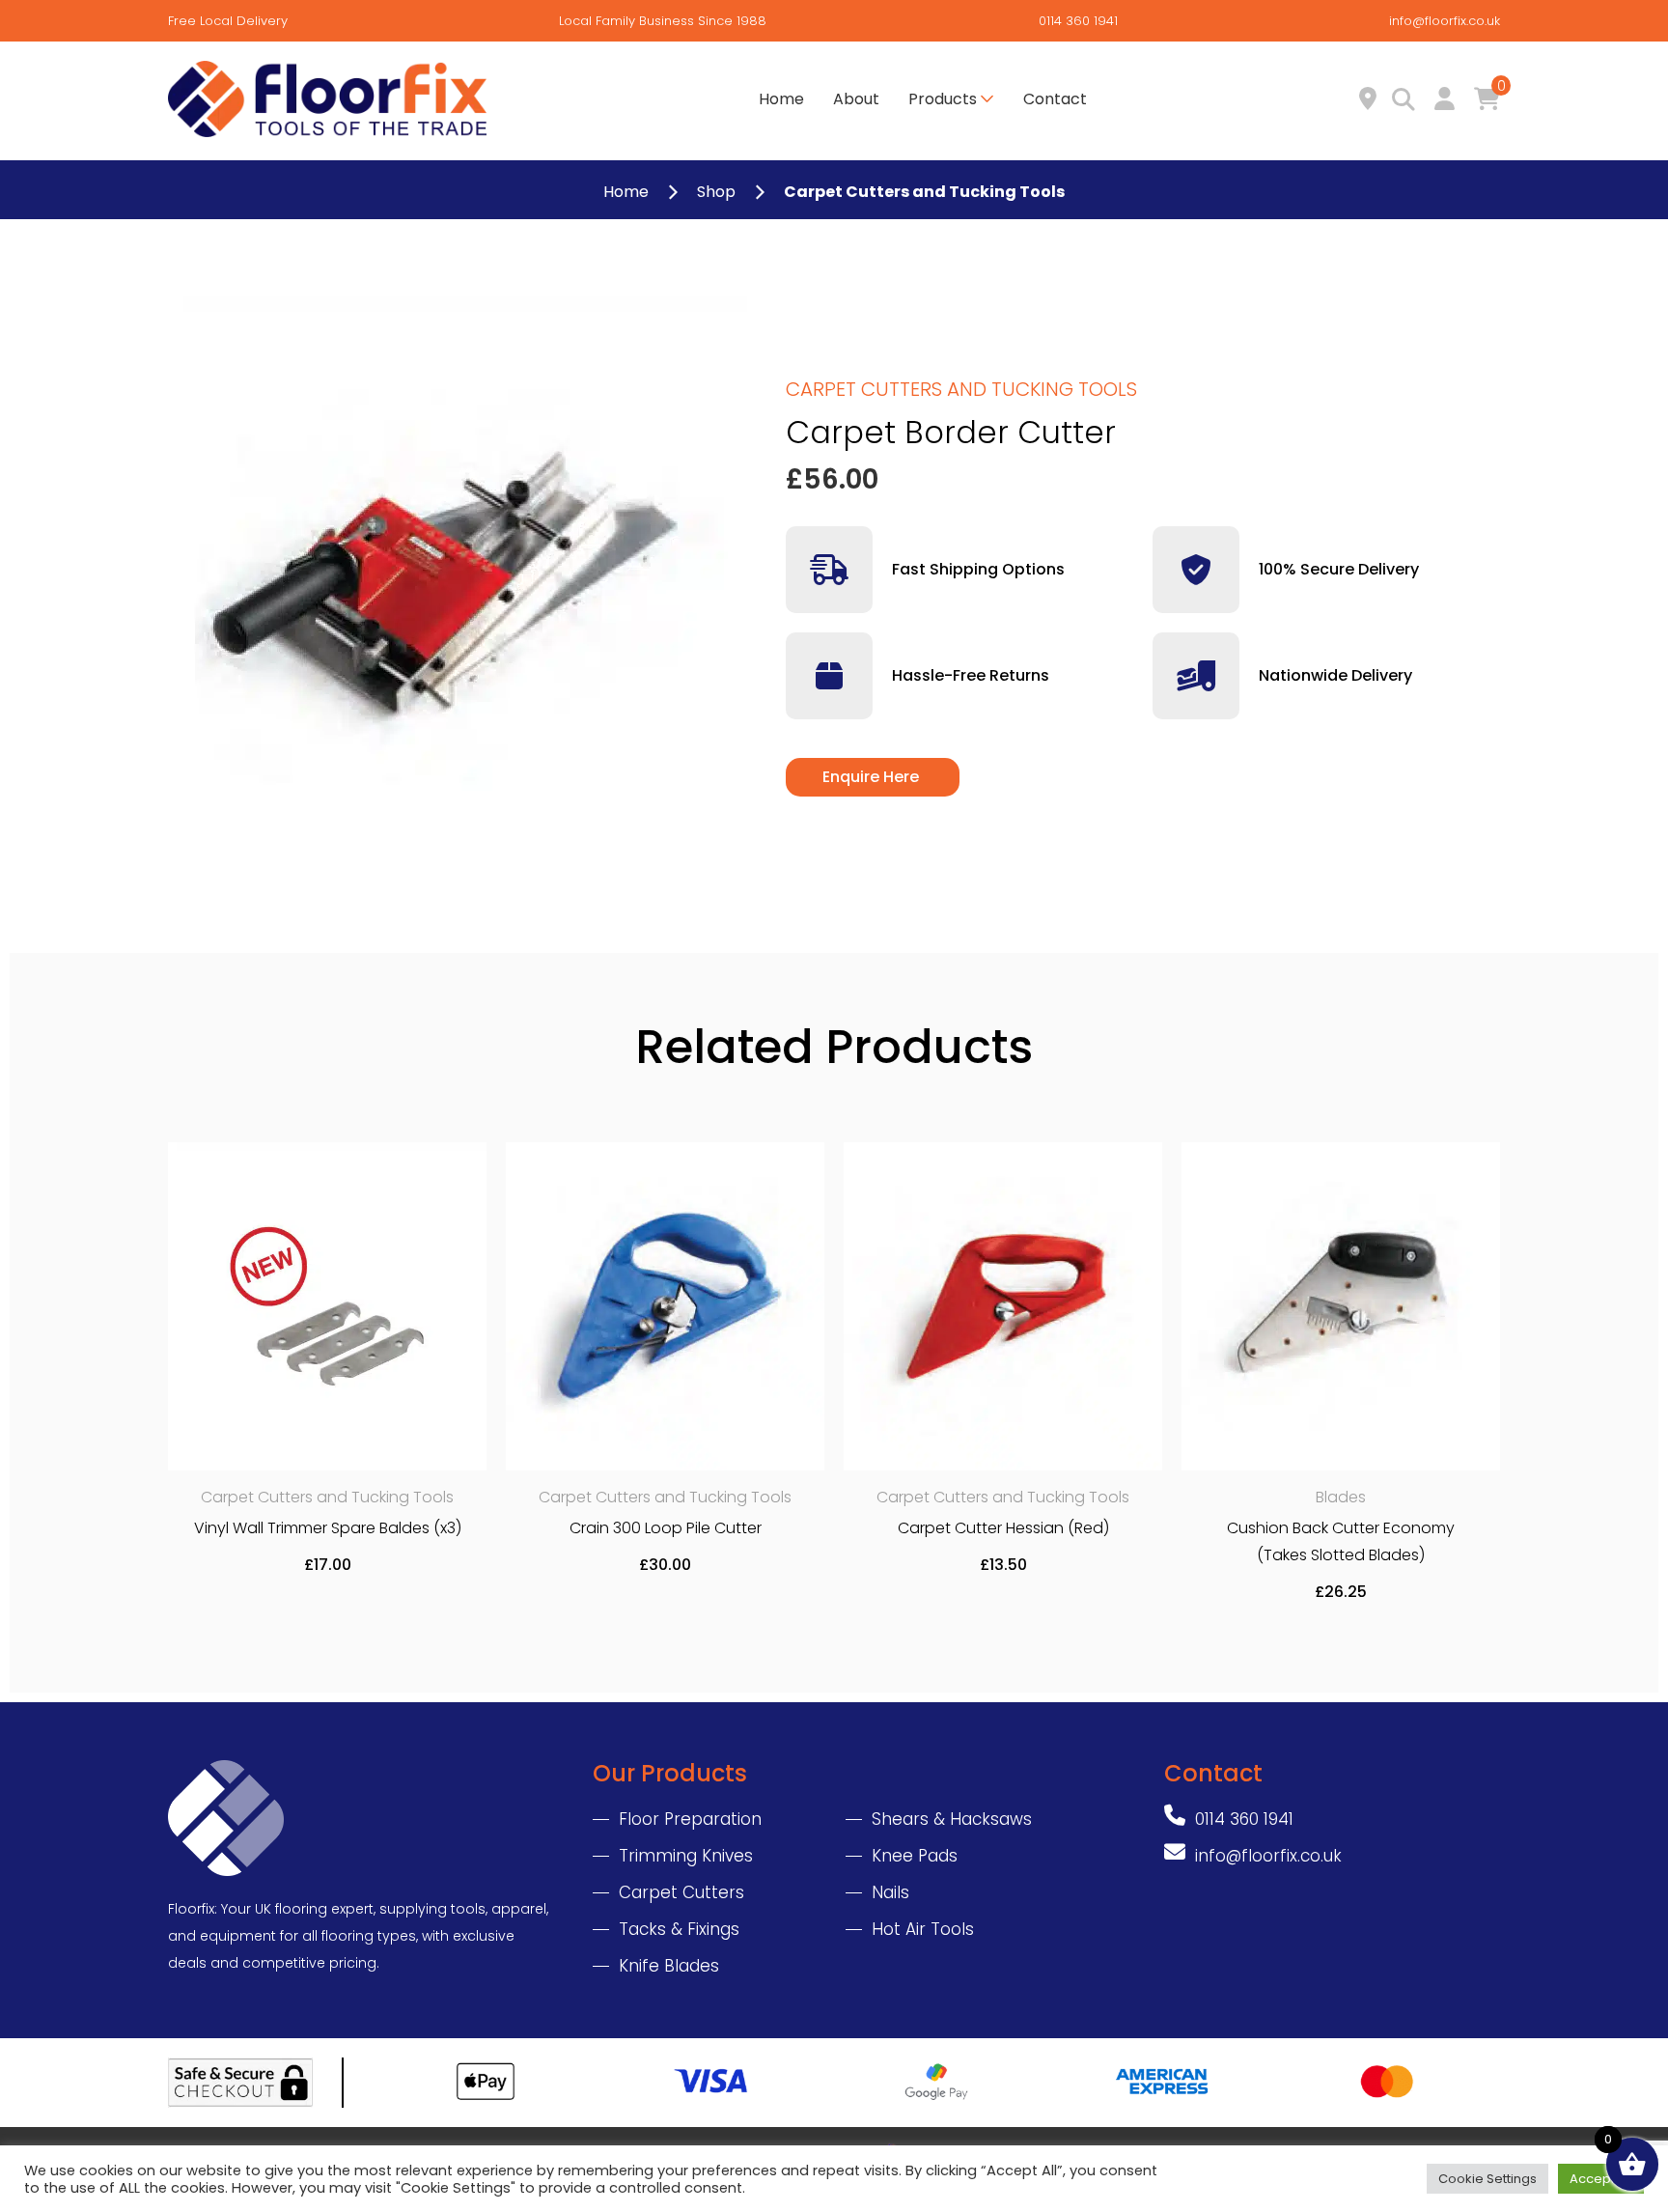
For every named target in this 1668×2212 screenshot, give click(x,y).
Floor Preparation (690, 1819)
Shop (716, 192)
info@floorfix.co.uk (1445, 21)
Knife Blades (669, 1966)
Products (943, 99)
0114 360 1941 (1078, 21)
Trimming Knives (686, 1856)
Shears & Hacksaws (952, 1819)
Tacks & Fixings (679, 1929)
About (856, 99)
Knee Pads (915, 1856)
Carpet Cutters (681, 1892)
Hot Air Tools (923, 1929)
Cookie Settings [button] (1487, 2179)
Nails (890, 1892)
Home (781, 99)
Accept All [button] (1601, 2179)
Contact (1055, 99)
